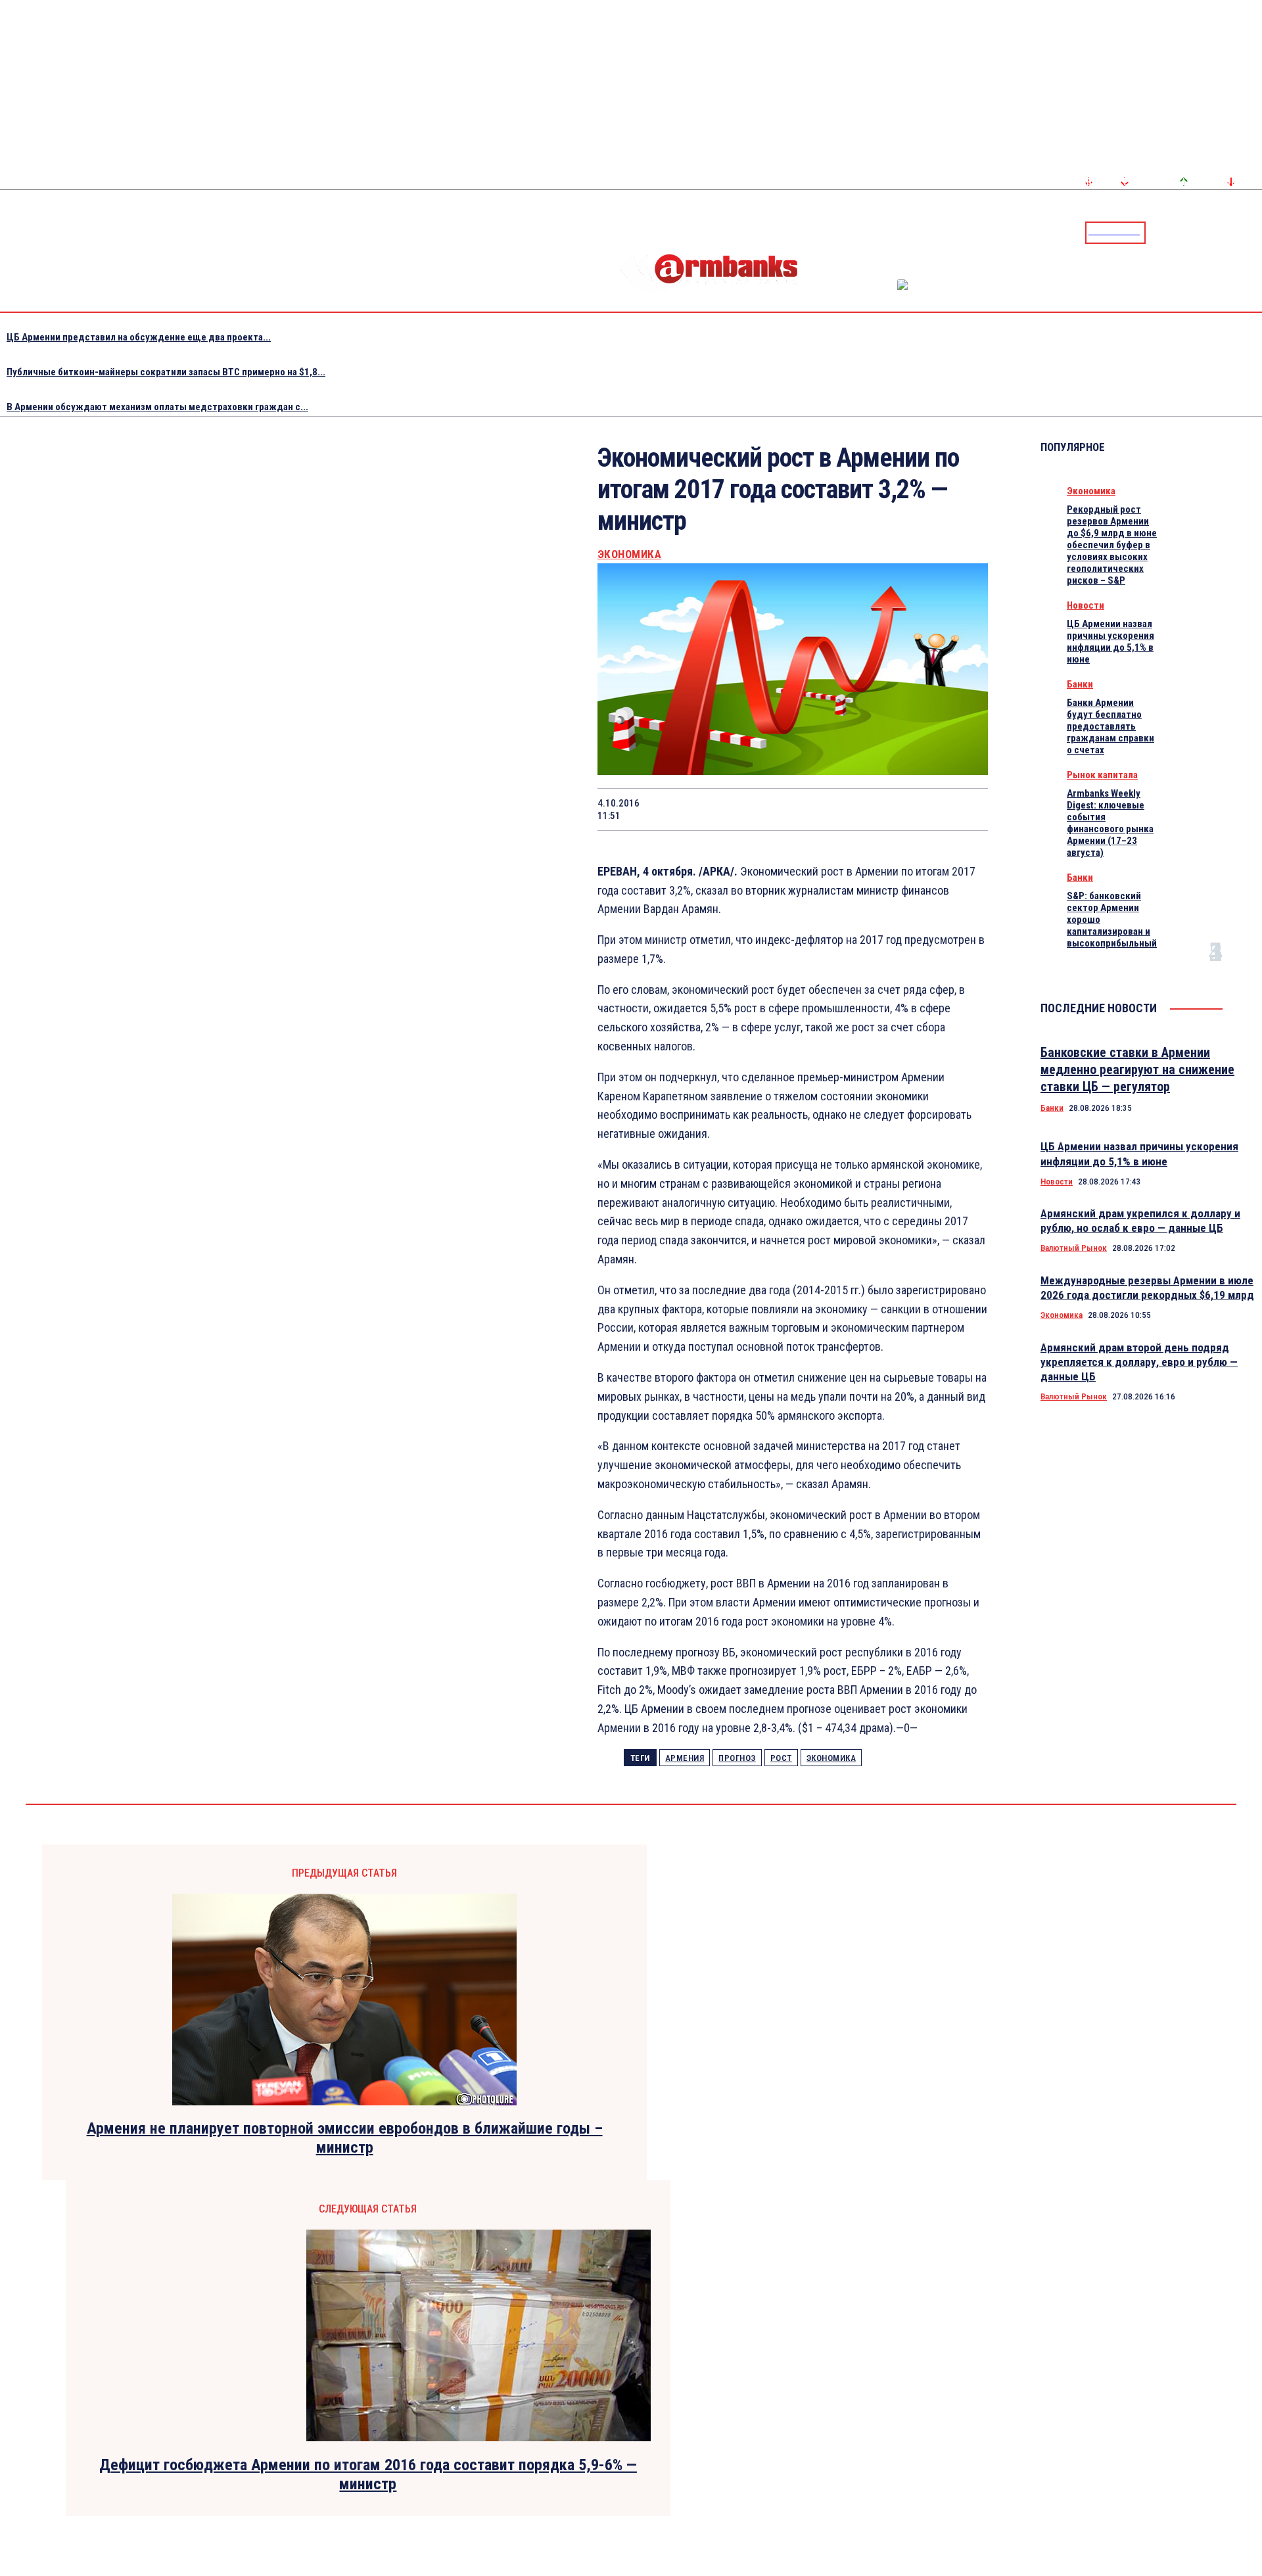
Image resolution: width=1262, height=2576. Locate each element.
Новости (1086, 605)
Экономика (630, 554)
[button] (1159, 231)
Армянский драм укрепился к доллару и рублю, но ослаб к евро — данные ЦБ (1140, 1221)
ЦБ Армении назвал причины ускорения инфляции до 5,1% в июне (1110, 642)
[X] (730, 809)
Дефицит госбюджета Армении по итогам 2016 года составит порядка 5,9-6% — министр (368, 2474)
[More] (966, 809)
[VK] (871, 809)
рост (781, 1758)
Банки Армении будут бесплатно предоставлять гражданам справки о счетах (1110, 726)
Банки (1080, 684)
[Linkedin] (1253, 232)
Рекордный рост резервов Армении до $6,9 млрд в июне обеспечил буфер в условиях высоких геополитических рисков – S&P (1112, 545)
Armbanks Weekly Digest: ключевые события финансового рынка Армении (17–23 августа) (1110, 823)
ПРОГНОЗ (737, 1758)
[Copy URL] (918, 809)
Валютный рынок (1074, 1248)
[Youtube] (1238, 232)
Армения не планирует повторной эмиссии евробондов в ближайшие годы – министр (345, 2138)
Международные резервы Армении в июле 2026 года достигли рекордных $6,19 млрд (1147, 1288)
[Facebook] (1206, 232)
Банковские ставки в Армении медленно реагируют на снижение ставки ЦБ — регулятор (1137, 1069)
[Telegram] (1222, 232)
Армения (685, 1758)
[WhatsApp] (778, 809)
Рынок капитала (1102, 775)
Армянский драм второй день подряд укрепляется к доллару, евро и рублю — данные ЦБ (1139, 1362)
